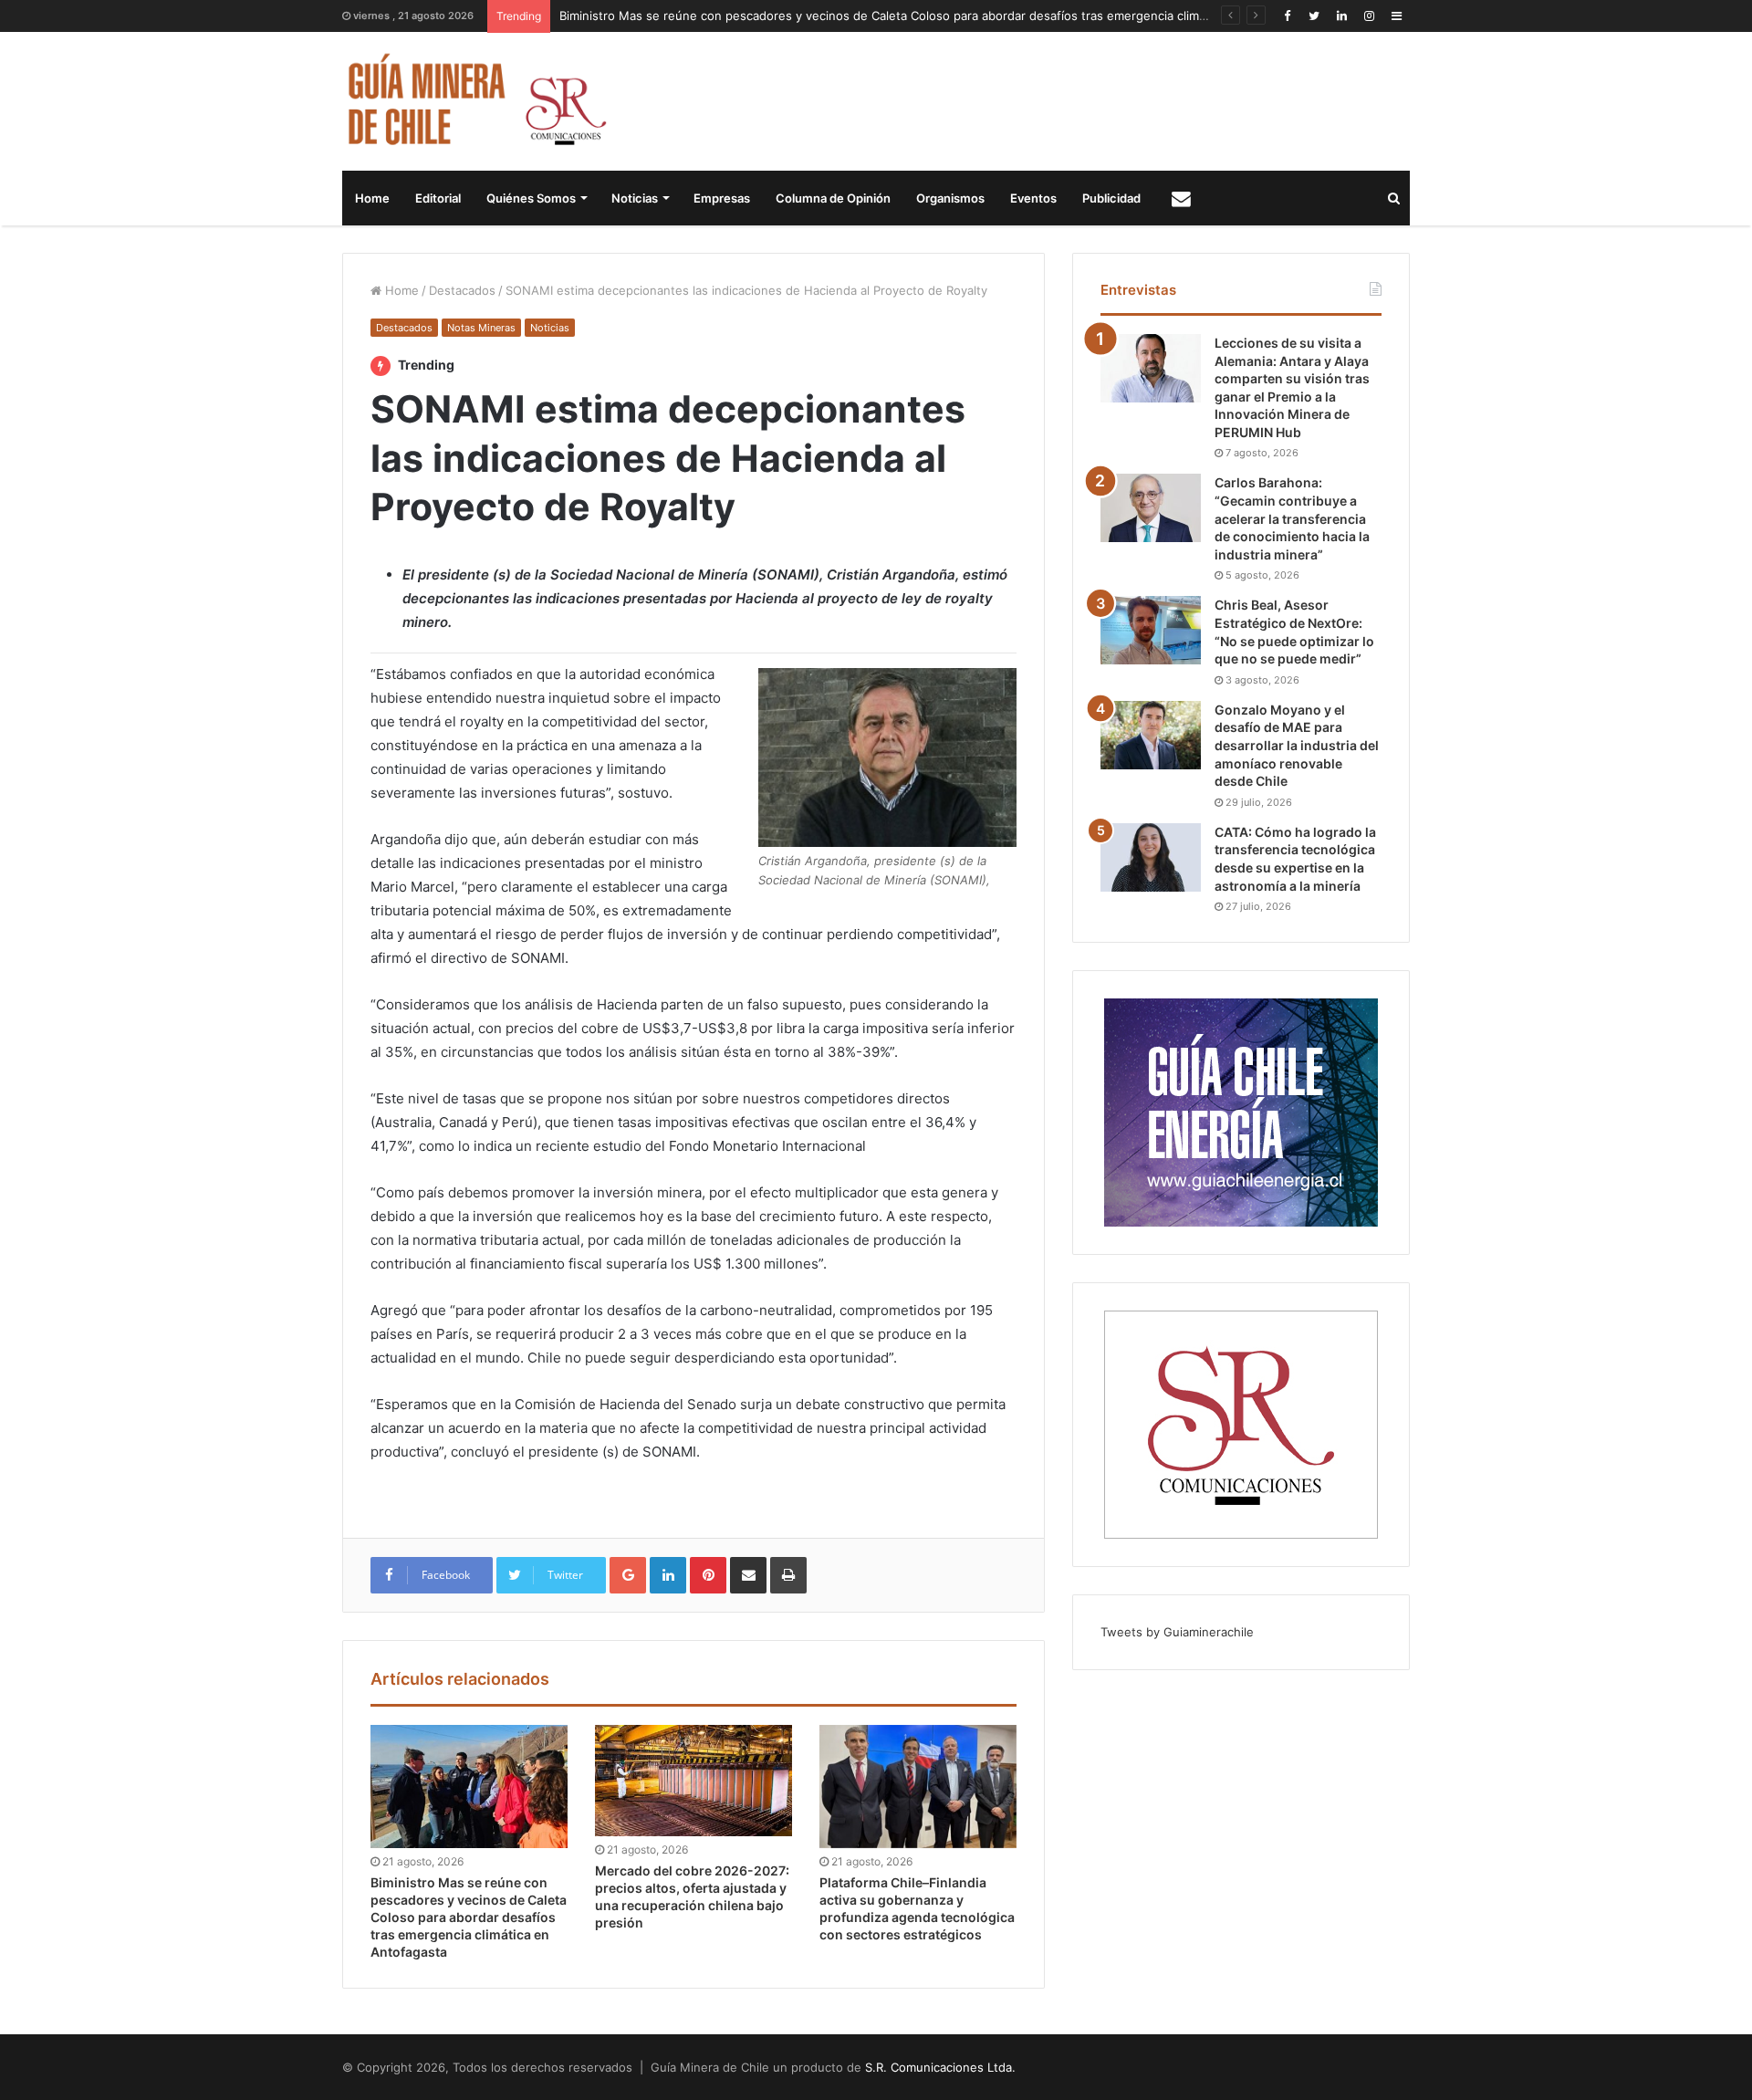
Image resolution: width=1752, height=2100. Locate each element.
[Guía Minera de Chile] (475, 101)
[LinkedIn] (1341, 16)
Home (372, 198)
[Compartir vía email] (748, 1575)
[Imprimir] (788, 1575)
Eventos (1033, 198)
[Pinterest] (708, 1575)
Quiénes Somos (531, 198)
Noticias (635, 198)
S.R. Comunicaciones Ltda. (940, 2067)
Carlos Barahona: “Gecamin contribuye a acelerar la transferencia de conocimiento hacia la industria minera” (1292, 518)
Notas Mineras (481, 328)
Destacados (462, 290)
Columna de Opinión (833, 198)
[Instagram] (1369, 16)
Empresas (722, 198)
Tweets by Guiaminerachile (1177, 1632)
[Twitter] (1314, 16)
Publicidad (1111, 198)
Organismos (950, 198)
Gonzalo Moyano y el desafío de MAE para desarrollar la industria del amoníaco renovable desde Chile (1297, 745)
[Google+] (628, 1575)
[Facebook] (1287, 16)
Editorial (438, 198)
